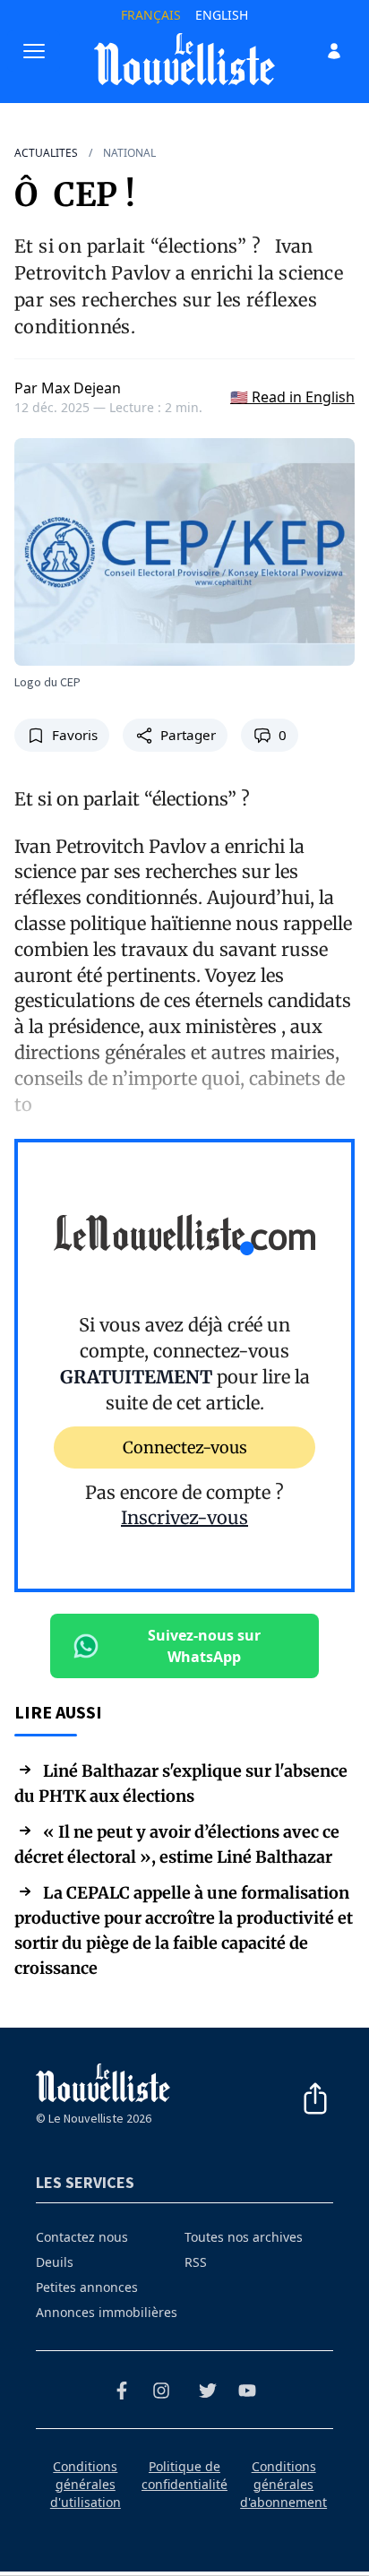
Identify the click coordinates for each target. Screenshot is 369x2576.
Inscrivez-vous (184, 1517)
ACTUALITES (46, 153)
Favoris (75, 735)
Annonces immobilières (107, 2312)
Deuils (55, 2262)
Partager (188, 735)
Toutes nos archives (244, 2237)
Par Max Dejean (68, 388)
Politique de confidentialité (184, 2475)
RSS (196, 2262)
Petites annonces (87, 2287)
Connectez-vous (185, 1447)
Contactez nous (82, 2237)
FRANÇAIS (151, 15)
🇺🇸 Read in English (292, 397)
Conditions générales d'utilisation (86, 2484)
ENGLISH (222, 15)
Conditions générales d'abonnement (283, 2484)
